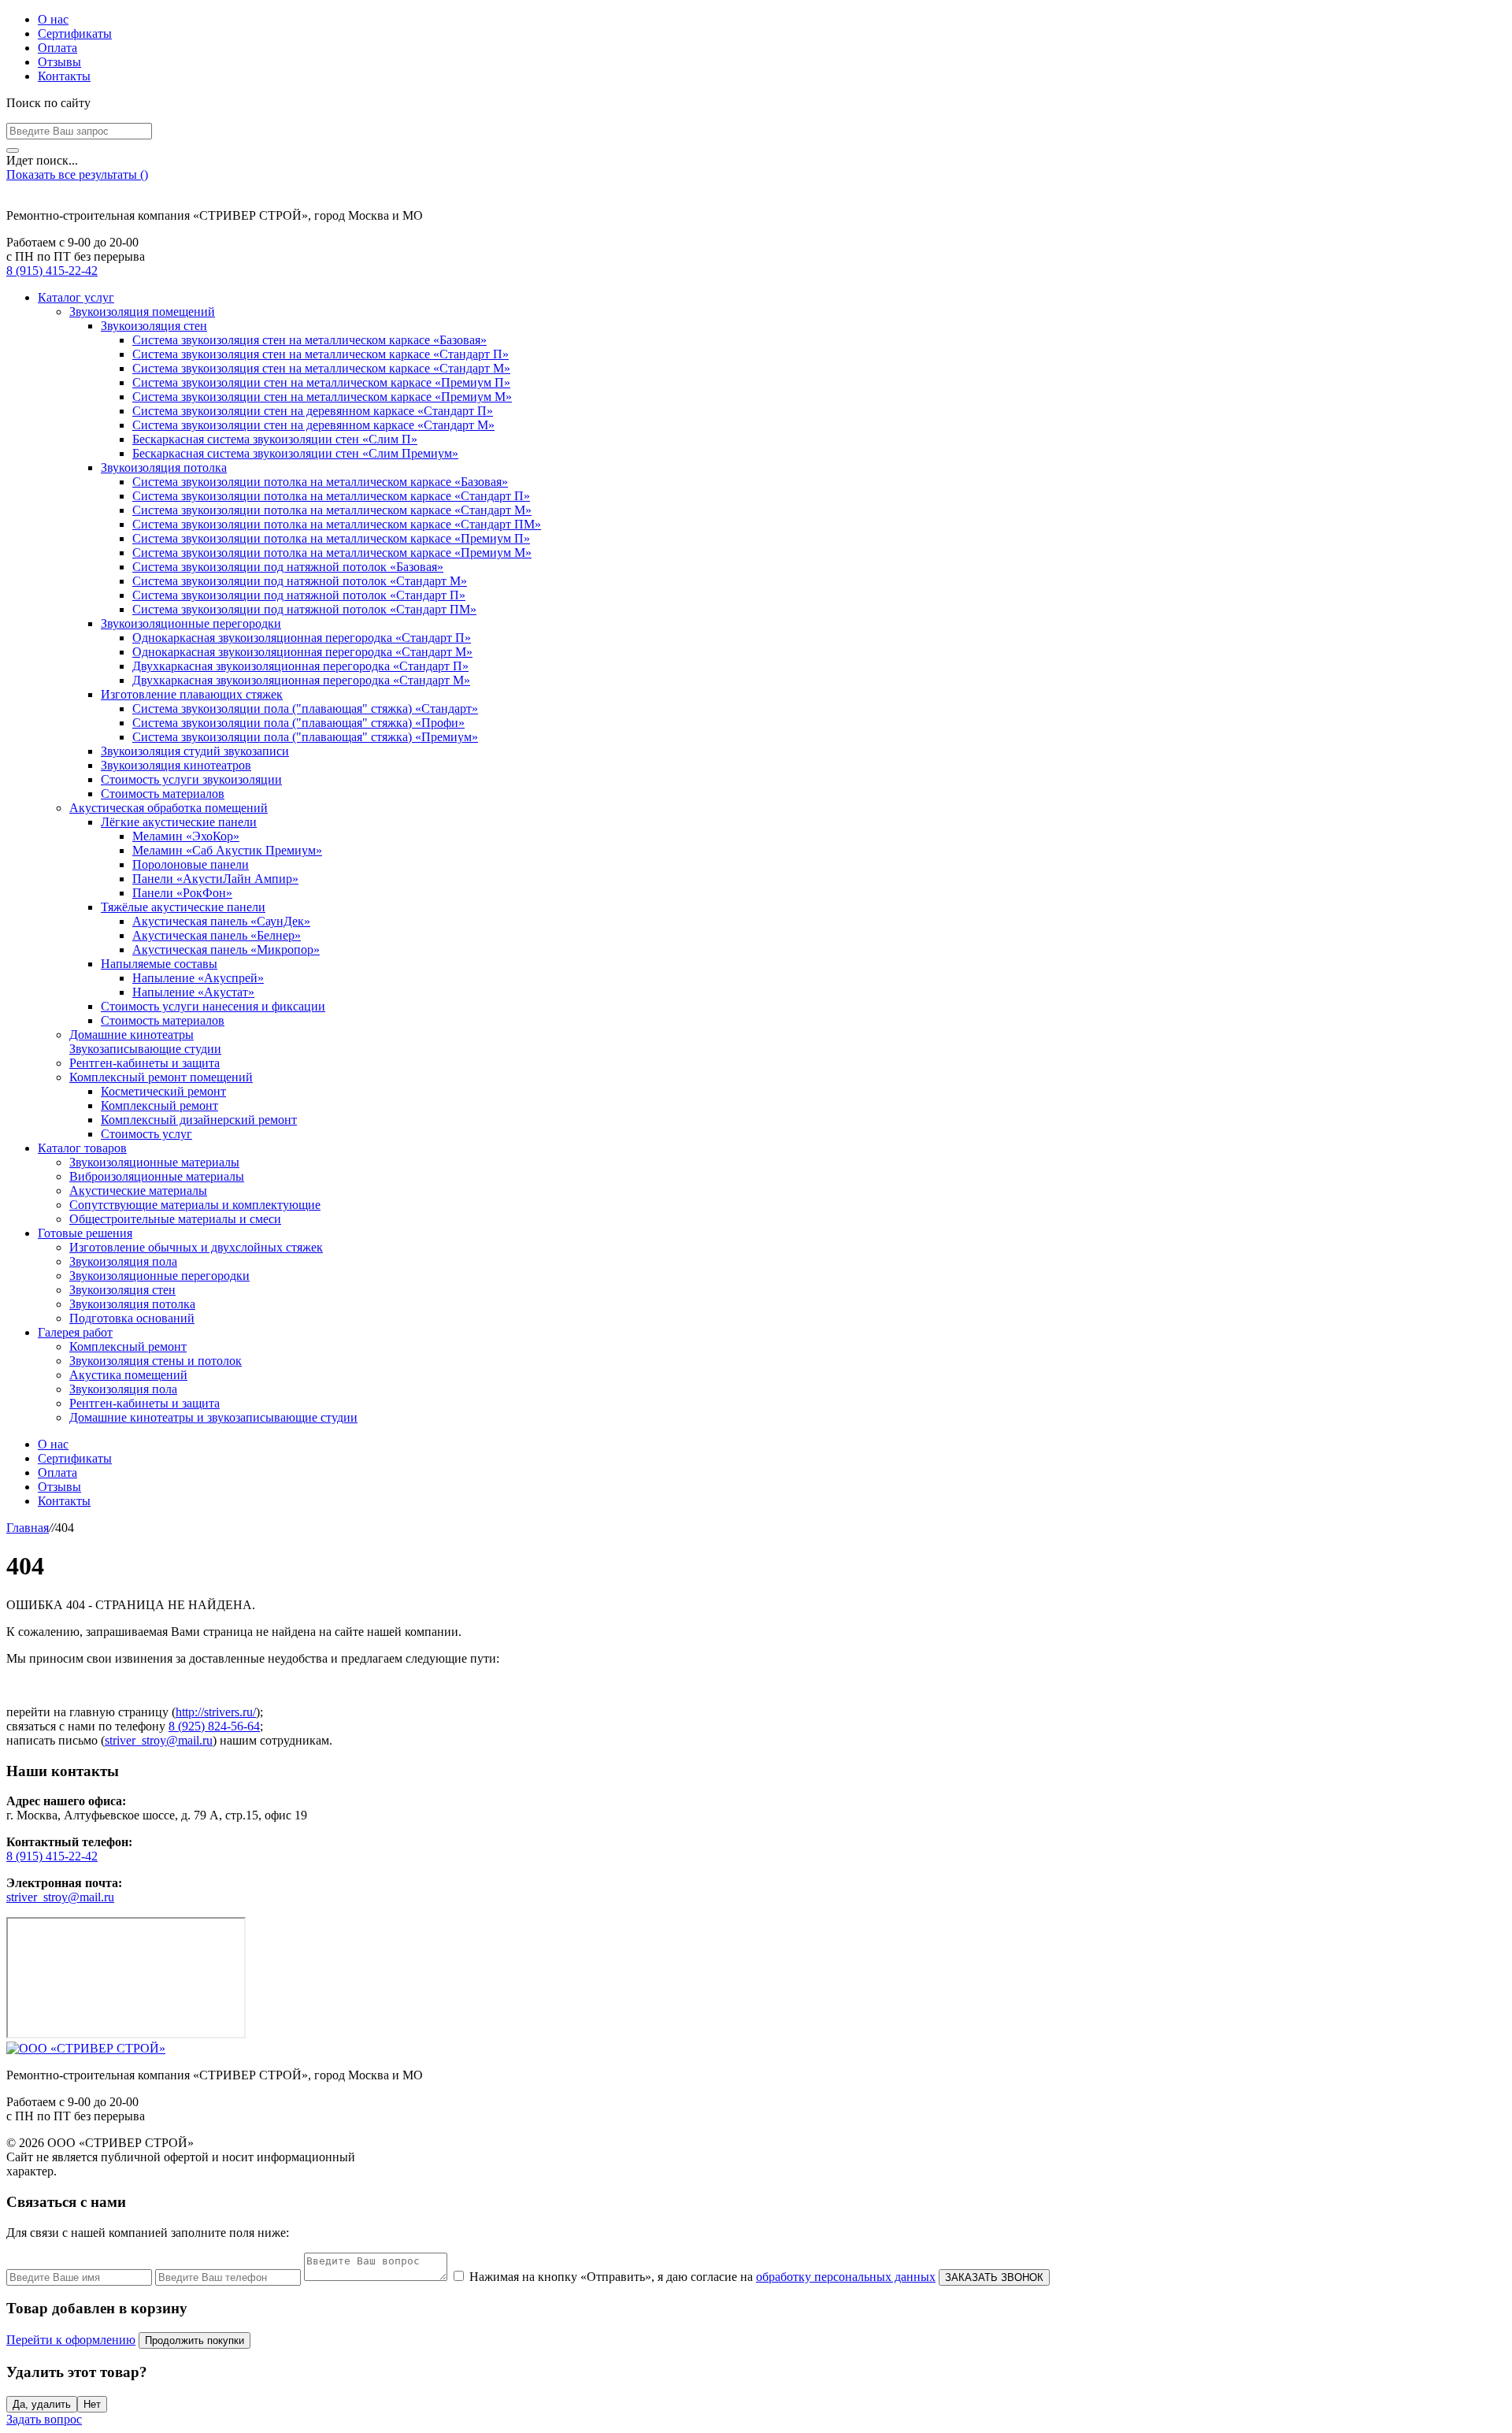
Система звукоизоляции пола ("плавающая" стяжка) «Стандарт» (305, 708)
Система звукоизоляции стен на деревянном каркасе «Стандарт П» (313, 411)
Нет (92, 2404)
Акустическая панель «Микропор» (226, 949)
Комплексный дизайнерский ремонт (199, 1120)
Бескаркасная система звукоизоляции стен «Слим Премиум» (295, 453)
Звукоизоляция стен (154, 326)
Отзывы (59, 62)
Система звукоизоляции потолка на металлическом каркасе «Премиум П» (331, 538)
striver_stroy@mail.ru (159, 1740)
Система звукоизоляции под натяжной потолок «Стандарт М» (300, 581)
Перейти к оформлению (71, 2340)
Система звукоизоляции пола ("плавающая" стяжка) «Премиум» (305, 737)
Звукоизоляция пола (123, 1261)
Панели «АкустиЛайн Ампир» (215, 879)
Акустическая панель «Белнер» (217, 935)
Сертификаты (75, 33)
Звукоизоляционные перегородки (191, 623)
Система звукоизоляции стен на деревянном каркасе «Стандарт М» (313, 425)
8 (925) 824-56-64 (214, 1726)
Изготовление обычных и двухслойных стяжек (196, 1247)
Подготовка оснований (132, 1318)
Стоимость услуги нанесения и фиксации (213, 1006)
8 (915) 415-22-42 (52, 271)
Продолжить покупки (195, 2340)
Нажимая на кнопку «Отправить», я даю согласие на (702, 2277)
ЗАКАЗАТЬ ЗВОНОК (994, 2277)
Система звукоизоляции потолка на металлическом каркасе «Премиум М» (332, 553)
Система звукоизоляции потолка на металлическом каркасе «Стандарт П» (331, 496)
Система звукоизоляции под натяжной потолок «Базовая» (288, 567)
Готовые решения (85, 1233)
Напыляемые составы (159, 964)
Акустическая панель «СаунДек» (221, 921)
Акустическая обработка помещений (169, 808)
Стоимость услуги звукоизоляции (191, 779)
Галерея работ (75, 1332)
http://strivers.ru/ (216, 1712)
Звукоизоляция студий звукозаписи (195, 751)
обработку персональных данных (846, 2277)
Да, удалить (42, 2404)
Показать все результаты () (77, 174)
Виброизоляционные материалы (157, 1176)
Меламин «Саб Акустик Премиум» (227, 850)
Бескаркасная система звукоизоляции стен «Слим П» (275, 439)
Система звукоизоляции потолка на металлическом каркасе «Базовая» (320, 482)
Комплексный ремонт (159, 1105)
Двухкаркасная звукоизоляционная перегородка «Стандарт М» (301, 680)
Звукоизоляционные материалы (154, 1162)
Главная (28, 1528)
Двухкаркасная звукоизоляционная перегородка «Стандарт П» (300, 666)
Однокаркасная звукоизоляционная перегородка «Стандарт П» (302, 638)
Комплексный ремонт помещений (161, 1077)
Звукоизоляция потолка (164, 467)
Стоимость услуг (146, 1134)
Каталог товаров (82, 1148)
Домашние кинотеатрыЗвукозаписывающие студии (145, 1042)
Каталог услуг (76, 297)
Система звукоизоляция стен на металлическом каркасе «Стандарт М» (321, 368)
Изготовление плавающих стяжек (192, 694)
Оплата (57, 48)
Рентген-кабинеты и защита (145, 1063)
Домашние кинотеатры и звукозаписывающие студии (213, 1417)
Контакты (64, 76)
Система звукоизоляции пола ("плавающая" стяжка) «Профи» (298, 723)
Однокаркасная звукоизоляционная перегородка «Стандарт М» (302, 652)
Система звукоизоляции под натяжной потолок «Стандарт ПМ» (304, 609)
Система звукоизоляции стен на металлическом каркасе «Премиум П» (321, 382)
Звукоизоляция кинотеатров (176, 765)
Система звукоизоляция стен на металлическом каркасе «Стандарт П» (321, 354)
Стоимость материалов (163, 794)
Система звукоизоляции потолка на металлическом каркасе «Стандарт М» (332, 510)
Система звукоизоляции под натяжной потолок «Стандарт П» (299, 595)
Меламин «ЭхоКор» (186, 836)
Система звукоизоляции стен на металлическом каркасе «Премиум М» (322, 397)
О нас (53, 19)
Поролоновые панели (191, 864)
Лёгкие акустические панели (179, 822)
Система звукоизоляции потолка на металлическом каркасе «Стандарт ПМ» (337, 524)
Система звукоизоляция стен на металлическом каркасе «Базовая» (309, 340)
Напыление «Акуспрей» (198, 978)
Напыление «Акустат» (193, 992)
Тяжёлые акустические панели (183, 907)
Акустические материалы (138, 1191)
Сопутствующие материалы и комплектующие (195, 1205)
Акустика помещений (128, 1375)
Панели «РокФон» (182, 893)
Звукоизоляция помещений (142, 312)
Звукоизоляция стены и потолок (156, 1361)
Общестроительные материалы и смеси (175, 1219)
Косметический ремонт (163, 1091)
